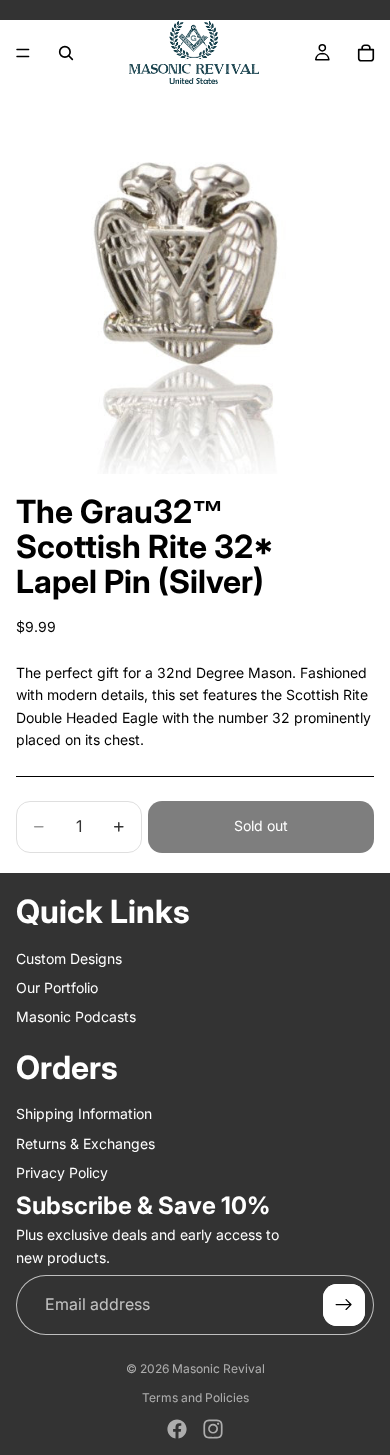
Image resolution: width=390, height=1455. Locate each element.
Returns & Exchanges (85, 1142)
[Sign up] (344, 1305)
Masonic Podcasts (76, 1016)
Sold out (261, 825)
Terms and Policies (195, 1397)
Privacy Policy (62, 1172)
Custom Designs (69, 957)
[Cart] (366, 53)
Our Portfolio (57, 987)
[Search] (66, 53)
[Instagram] (213, 1429)
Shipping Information (84, 1113)
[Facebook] (177, 1429)
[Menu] (23, 53)
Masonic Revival (218, 1368)
